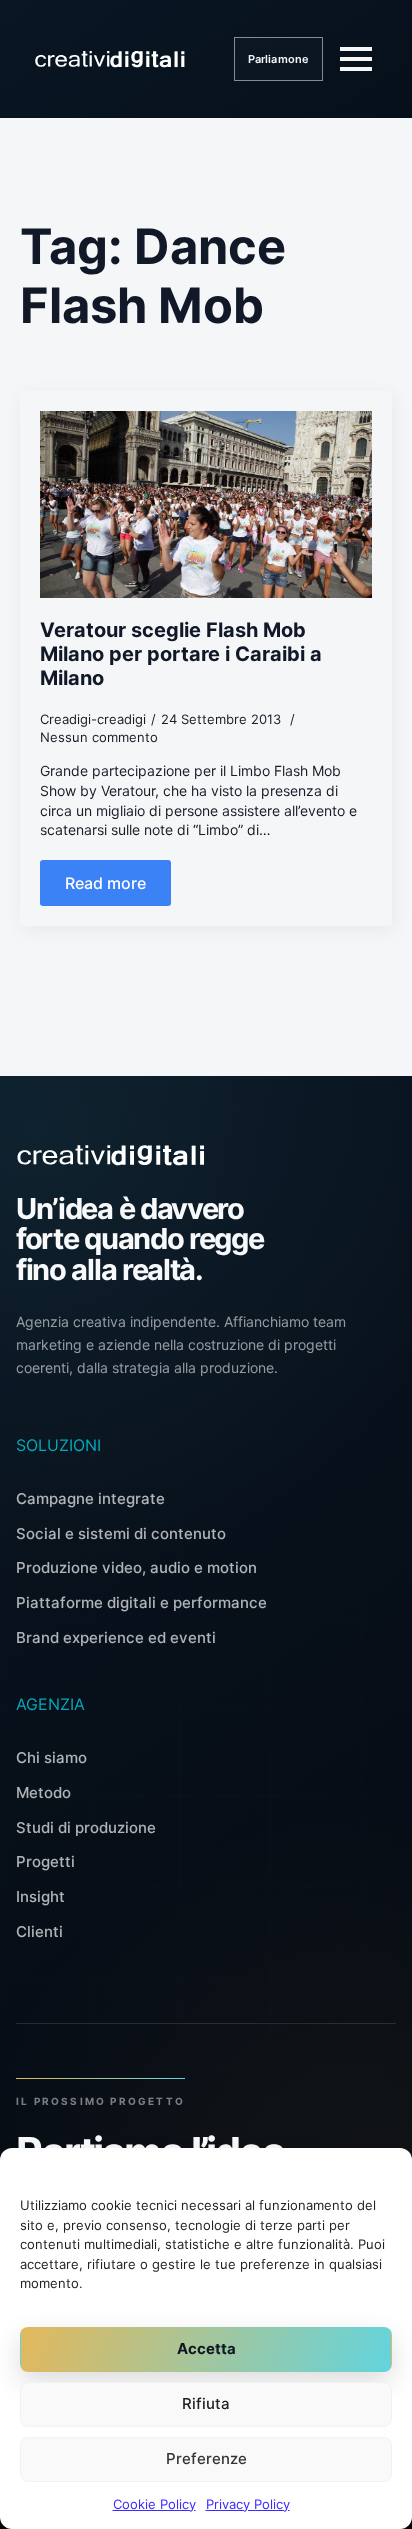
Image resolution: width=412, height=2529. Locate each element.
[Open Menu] (356, 59)
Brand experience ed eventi (116, 1637)
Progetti (45, 1861)
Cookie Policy (154, 2504)
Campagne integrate (90, 1498)
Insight (40, 1896)
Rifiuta (206, 2403)
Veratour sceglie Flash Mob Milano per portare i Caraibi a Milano (181, 654)
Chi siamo (51, 1757)
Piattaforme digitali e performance (141, 1602)
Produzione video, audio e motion (136, 1567)
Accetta (206, 2348)
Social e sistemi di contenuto (121, 1533)
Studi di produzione (86, 1827)
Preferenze (206, 2458)
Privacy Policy (248, 2504)
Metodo (43, 1792)
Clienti (39, 1931)
